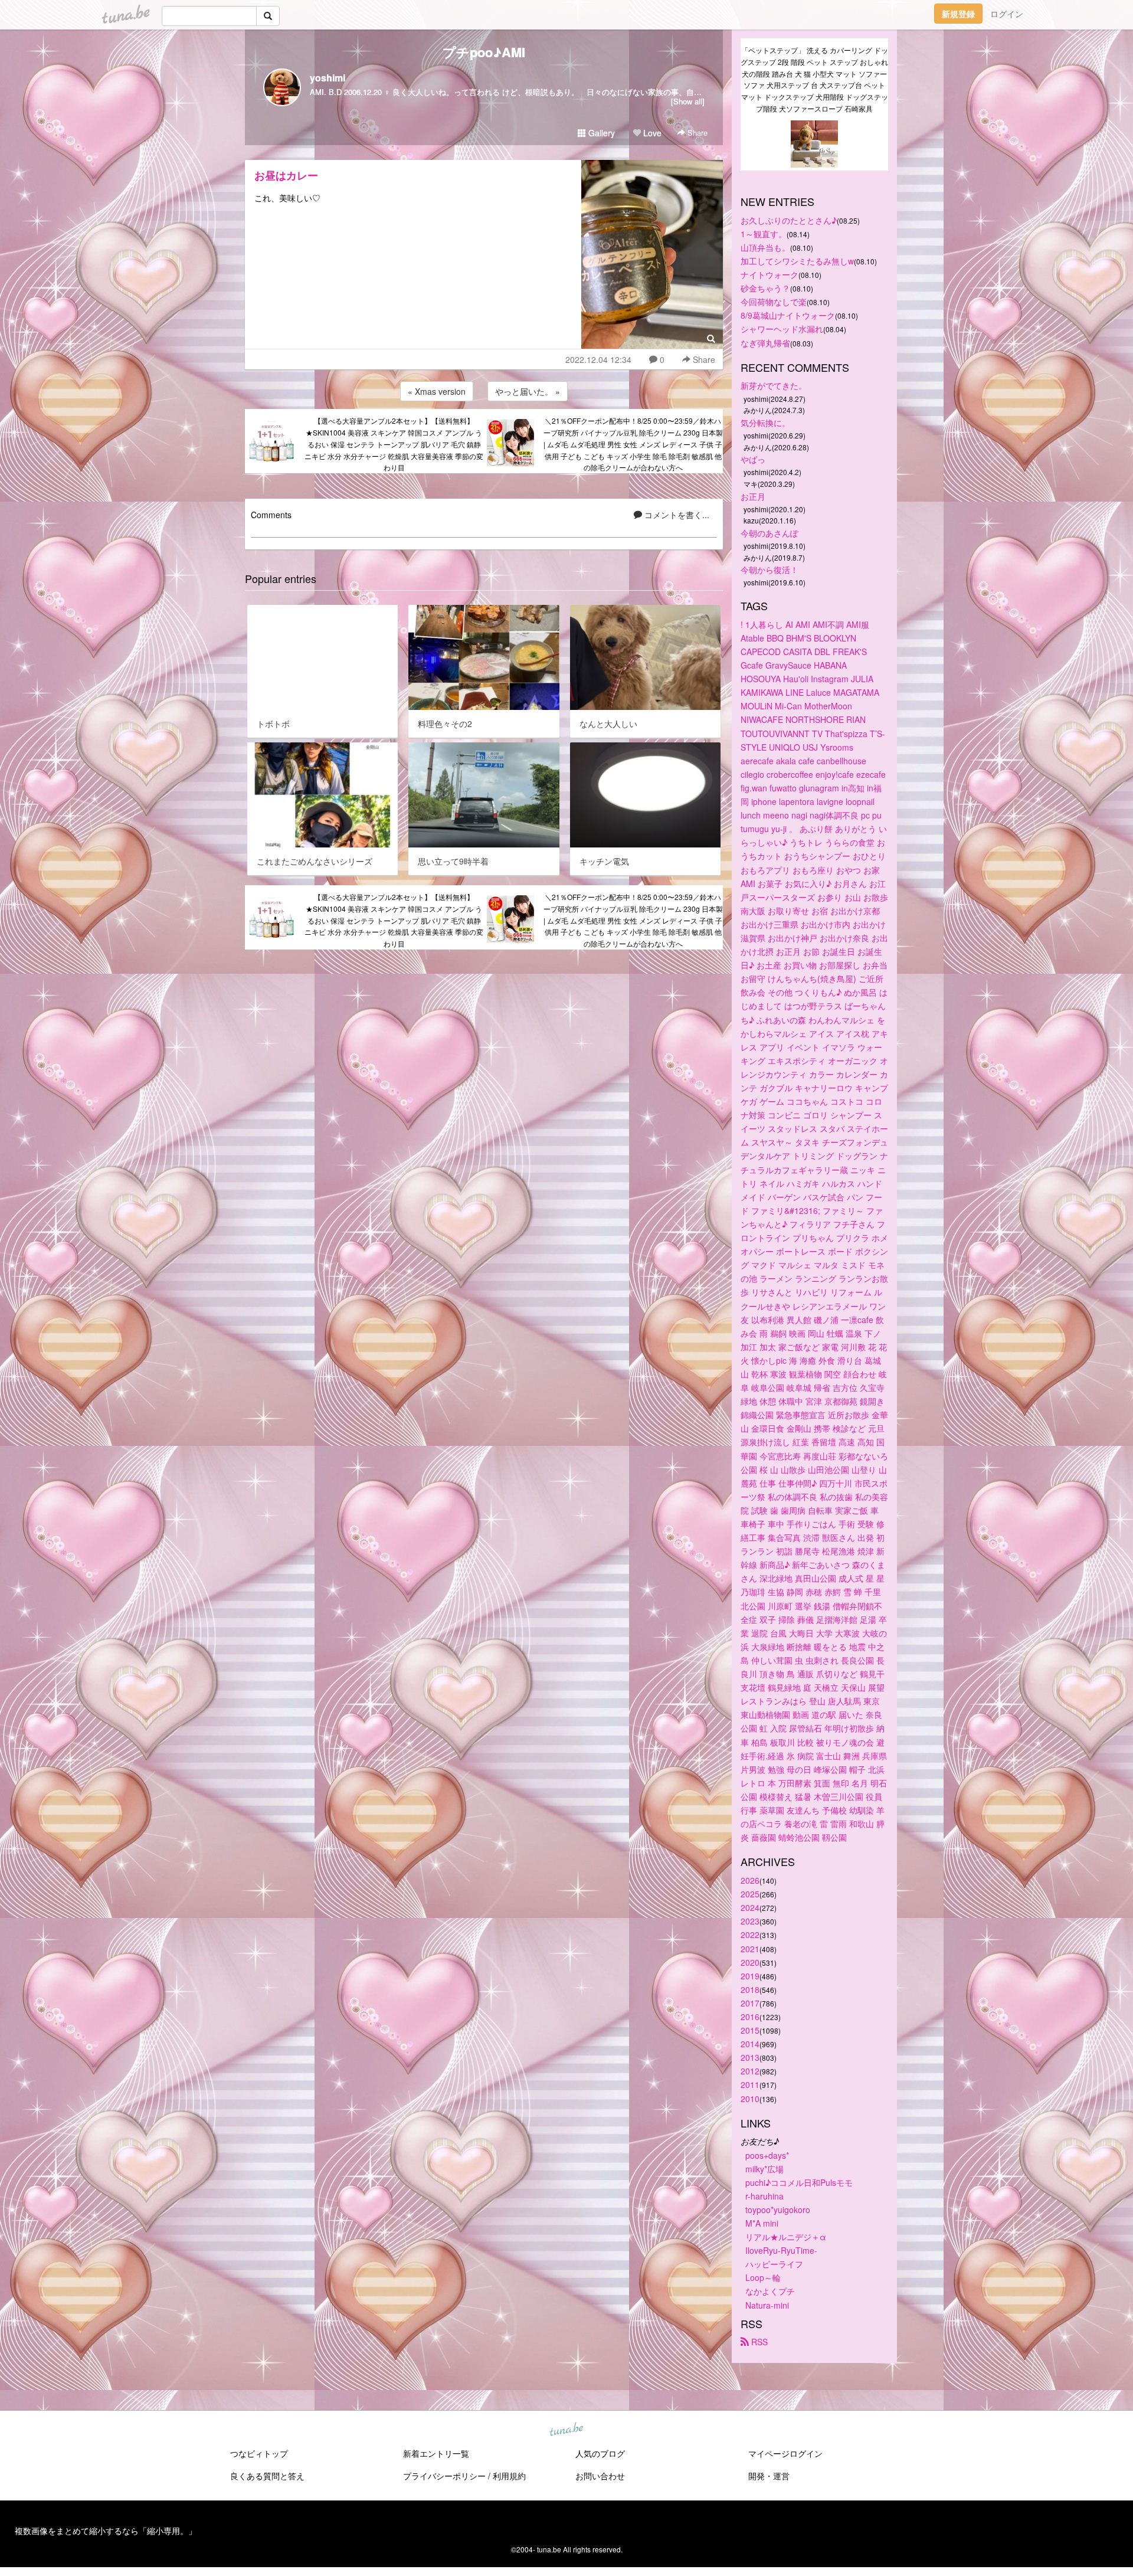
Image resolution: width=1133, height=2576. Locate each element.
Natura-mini (767, 2305)
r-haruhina (764, 2196)
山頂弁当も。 (765, 247)
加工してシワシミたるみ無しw (797, 261)
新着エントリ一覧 (436, 2453)
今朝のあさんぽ (769, 533)
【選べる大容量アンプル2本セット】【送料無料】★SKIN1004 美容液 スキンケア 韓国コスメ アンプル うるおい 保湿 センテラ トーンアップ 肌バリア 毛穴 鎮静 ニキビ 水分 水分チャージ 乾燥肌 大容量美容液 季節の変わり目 (394, 444)
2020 (750, 1962)
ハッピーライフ (774, 2264)
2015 (750, 2030)
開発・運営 (769, 2476)
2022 (750, 1935)
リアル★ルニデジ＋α (786, 2237)
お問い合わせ (600, 2476)
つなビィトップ (259, 2453)
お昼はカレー (286, 175)
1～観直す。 (764, 234)
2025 (750, 1894)
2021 (750, 1949)
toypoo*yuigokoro (778, 2210)
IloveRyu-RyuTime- (781, 2250)
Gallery (600, 133)
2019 (750, 1976)
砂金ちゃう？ (765, 288)
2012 (750, 2071)
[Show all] (688, 101)
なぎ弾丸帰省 (765, 343)
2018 (750, 1989)
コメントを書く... (676, 515)
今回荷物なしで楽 (774, 302)
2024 (750, 1907)
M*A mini (762, 2223)
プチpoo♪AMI (484, 52)
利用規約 (509, 2476)
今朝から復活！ (769, 569)
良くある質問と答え (267, 2476)
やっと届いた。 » (528, 391)
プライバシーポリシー (444, 2476)
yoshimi (328, 78)
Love (651, 133)
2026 (750, 1880)
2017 (750, 2003)
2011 (750, 2084)
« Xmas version (437, 391)
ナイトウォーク (769, 274)
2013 (750, 2057)
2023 (750, 1921)
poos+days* (767, 2155)
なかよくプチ (770, 2291)
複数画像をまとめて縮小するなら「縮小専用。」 (106, 2531)
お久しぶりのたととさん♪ (789, 220)
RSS (758, 2342)
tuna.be (566, 2430)
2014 (750, 2044)
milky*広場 (764, 2169)
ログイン (1007, 14)
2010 (750, 2099)
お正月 (753, 496)
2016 (750, 2017)
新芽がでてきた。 (774, 385)
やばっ (753, 459)
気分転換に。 (765, 423)
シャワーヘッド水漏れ (782, 329)
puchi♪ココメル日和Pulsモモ (799, 2182)
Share (696, 132)
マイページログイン (785, 2453)
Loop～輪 (763, 2277)
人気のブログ (600, 2453)
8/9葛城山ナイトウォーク (788, 315)
